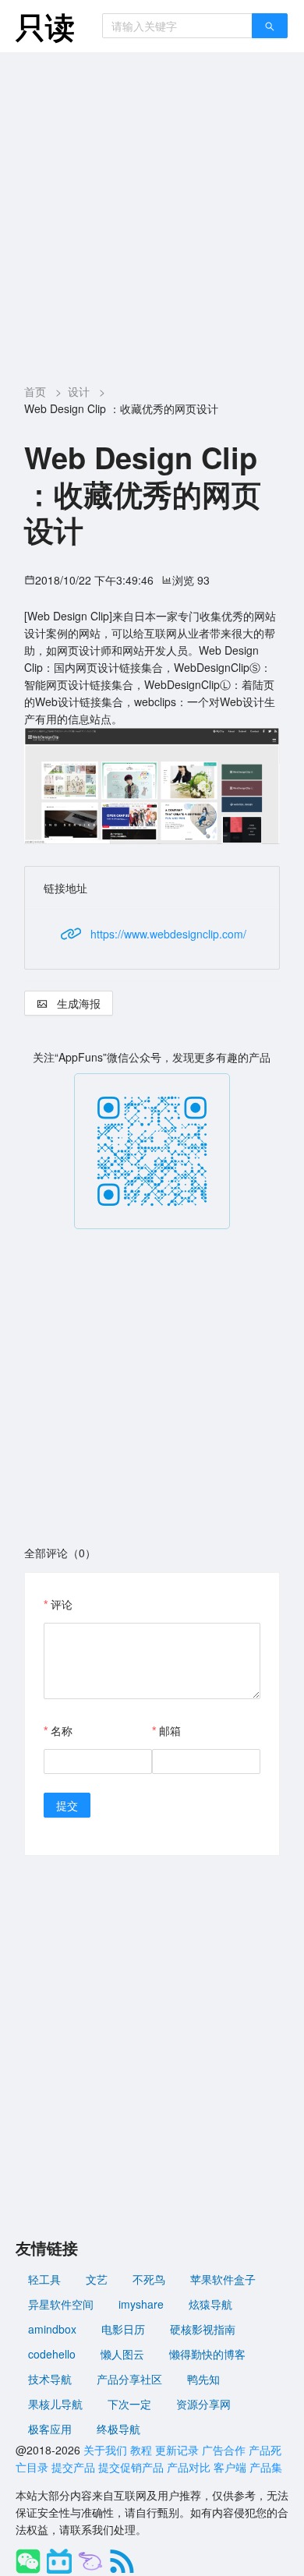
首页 (35, 391)
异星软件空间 (61, 2304)
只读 (45, 26)
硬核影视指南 (203, 2329)
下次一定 (129, 2404)
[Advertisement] (152, 212)
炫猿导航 (210, 2304)
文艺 (97, 2279)
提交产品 (73, 2467)
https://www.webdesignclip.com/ (168, 934)
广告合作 (224, 2450)
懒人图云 (122, 2354)
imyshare (141, 2304)
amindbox (52, 2329)
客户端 (230, 2467)
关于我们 (105, 2450)
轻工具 (44, 2279)
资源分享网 (203, 2404)
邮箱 (170, 1730)
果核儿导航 (55, 2404)
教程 (141, 2450)
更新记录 (177, 2450)
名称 (62, 1730)
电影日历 (123, 2329)
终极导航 (118, 2429)
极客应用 (50, 2429)
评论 (62, 1604)
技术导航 (50, 2379)
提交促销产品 (131, 2467)
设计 (79, 391)
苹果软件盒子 (223, 2279)
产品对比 (189, 2467)
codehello (52, 2354)
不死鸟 (149, 2279)
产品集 (266, 2467)
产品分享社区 (129, 2379)
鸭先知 (203, 2379)
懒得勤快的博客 (207, 2354)
